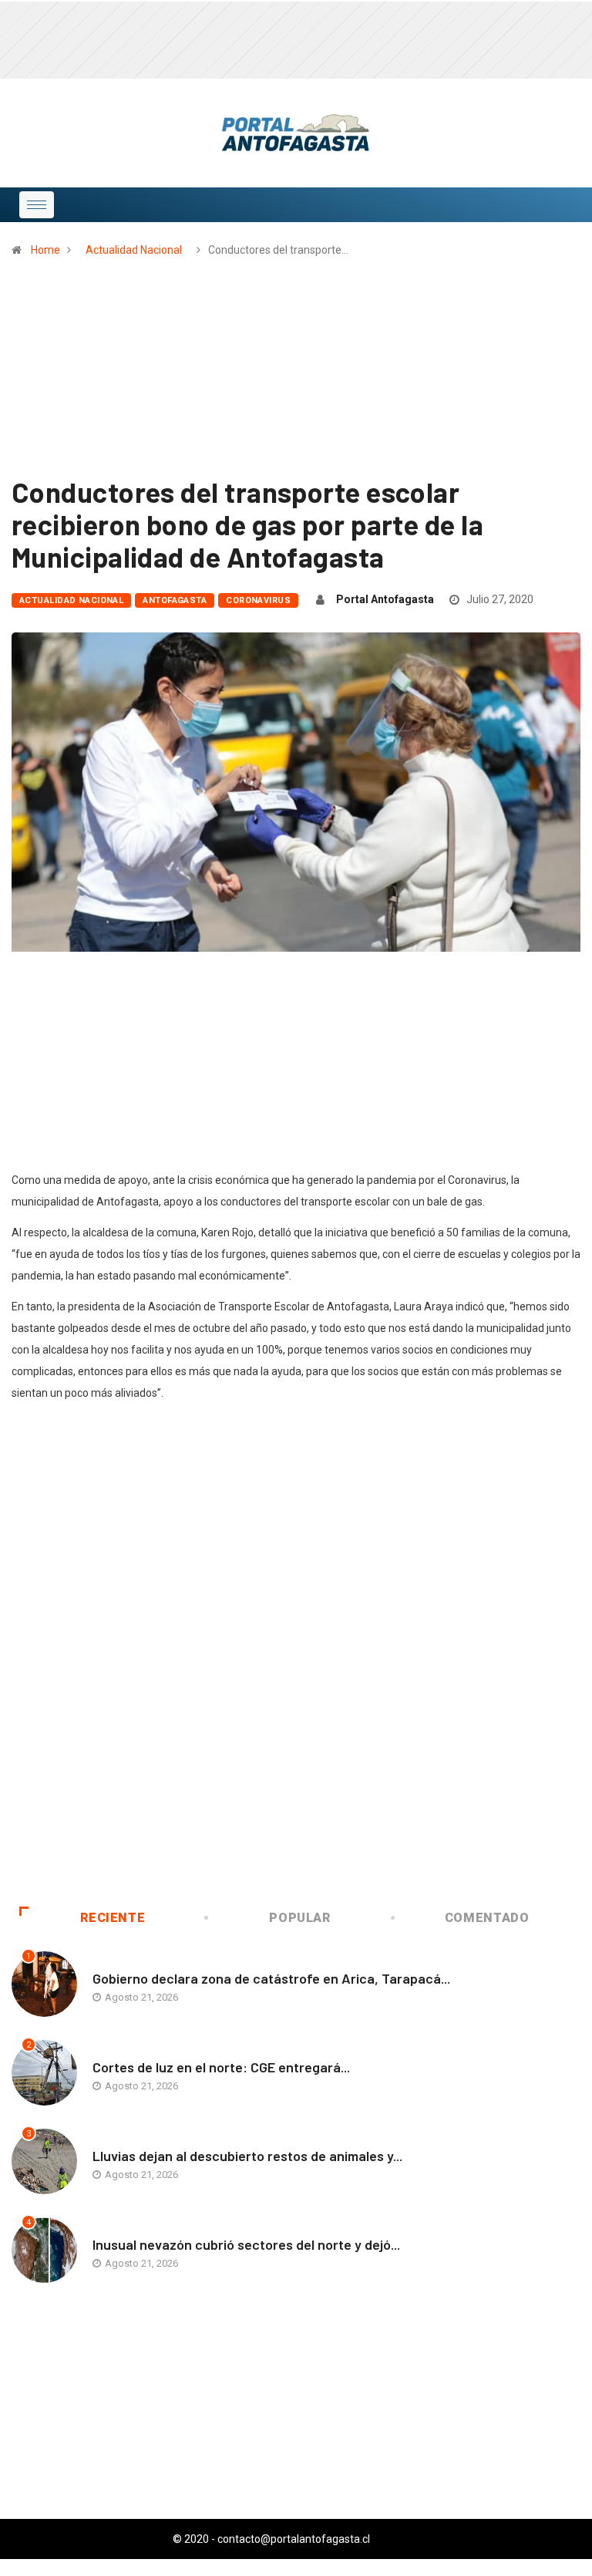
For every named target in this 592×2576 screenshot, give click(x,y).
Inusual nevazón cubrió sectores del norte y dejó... (246, 2244)
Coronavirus (258, 600)
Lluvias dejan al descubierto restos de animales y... (247, 2156)
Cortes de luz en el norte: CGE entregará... (221, 2067)
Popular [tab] (299, 1918)
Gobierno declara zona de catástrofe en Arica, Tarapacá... (271, 1978)
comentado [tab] (487, 1918)
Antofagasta (175, 600)
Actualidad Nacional (134, 250)
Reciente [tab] (113, 1918)
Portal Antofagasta (385, 599)
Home (45, 250)
